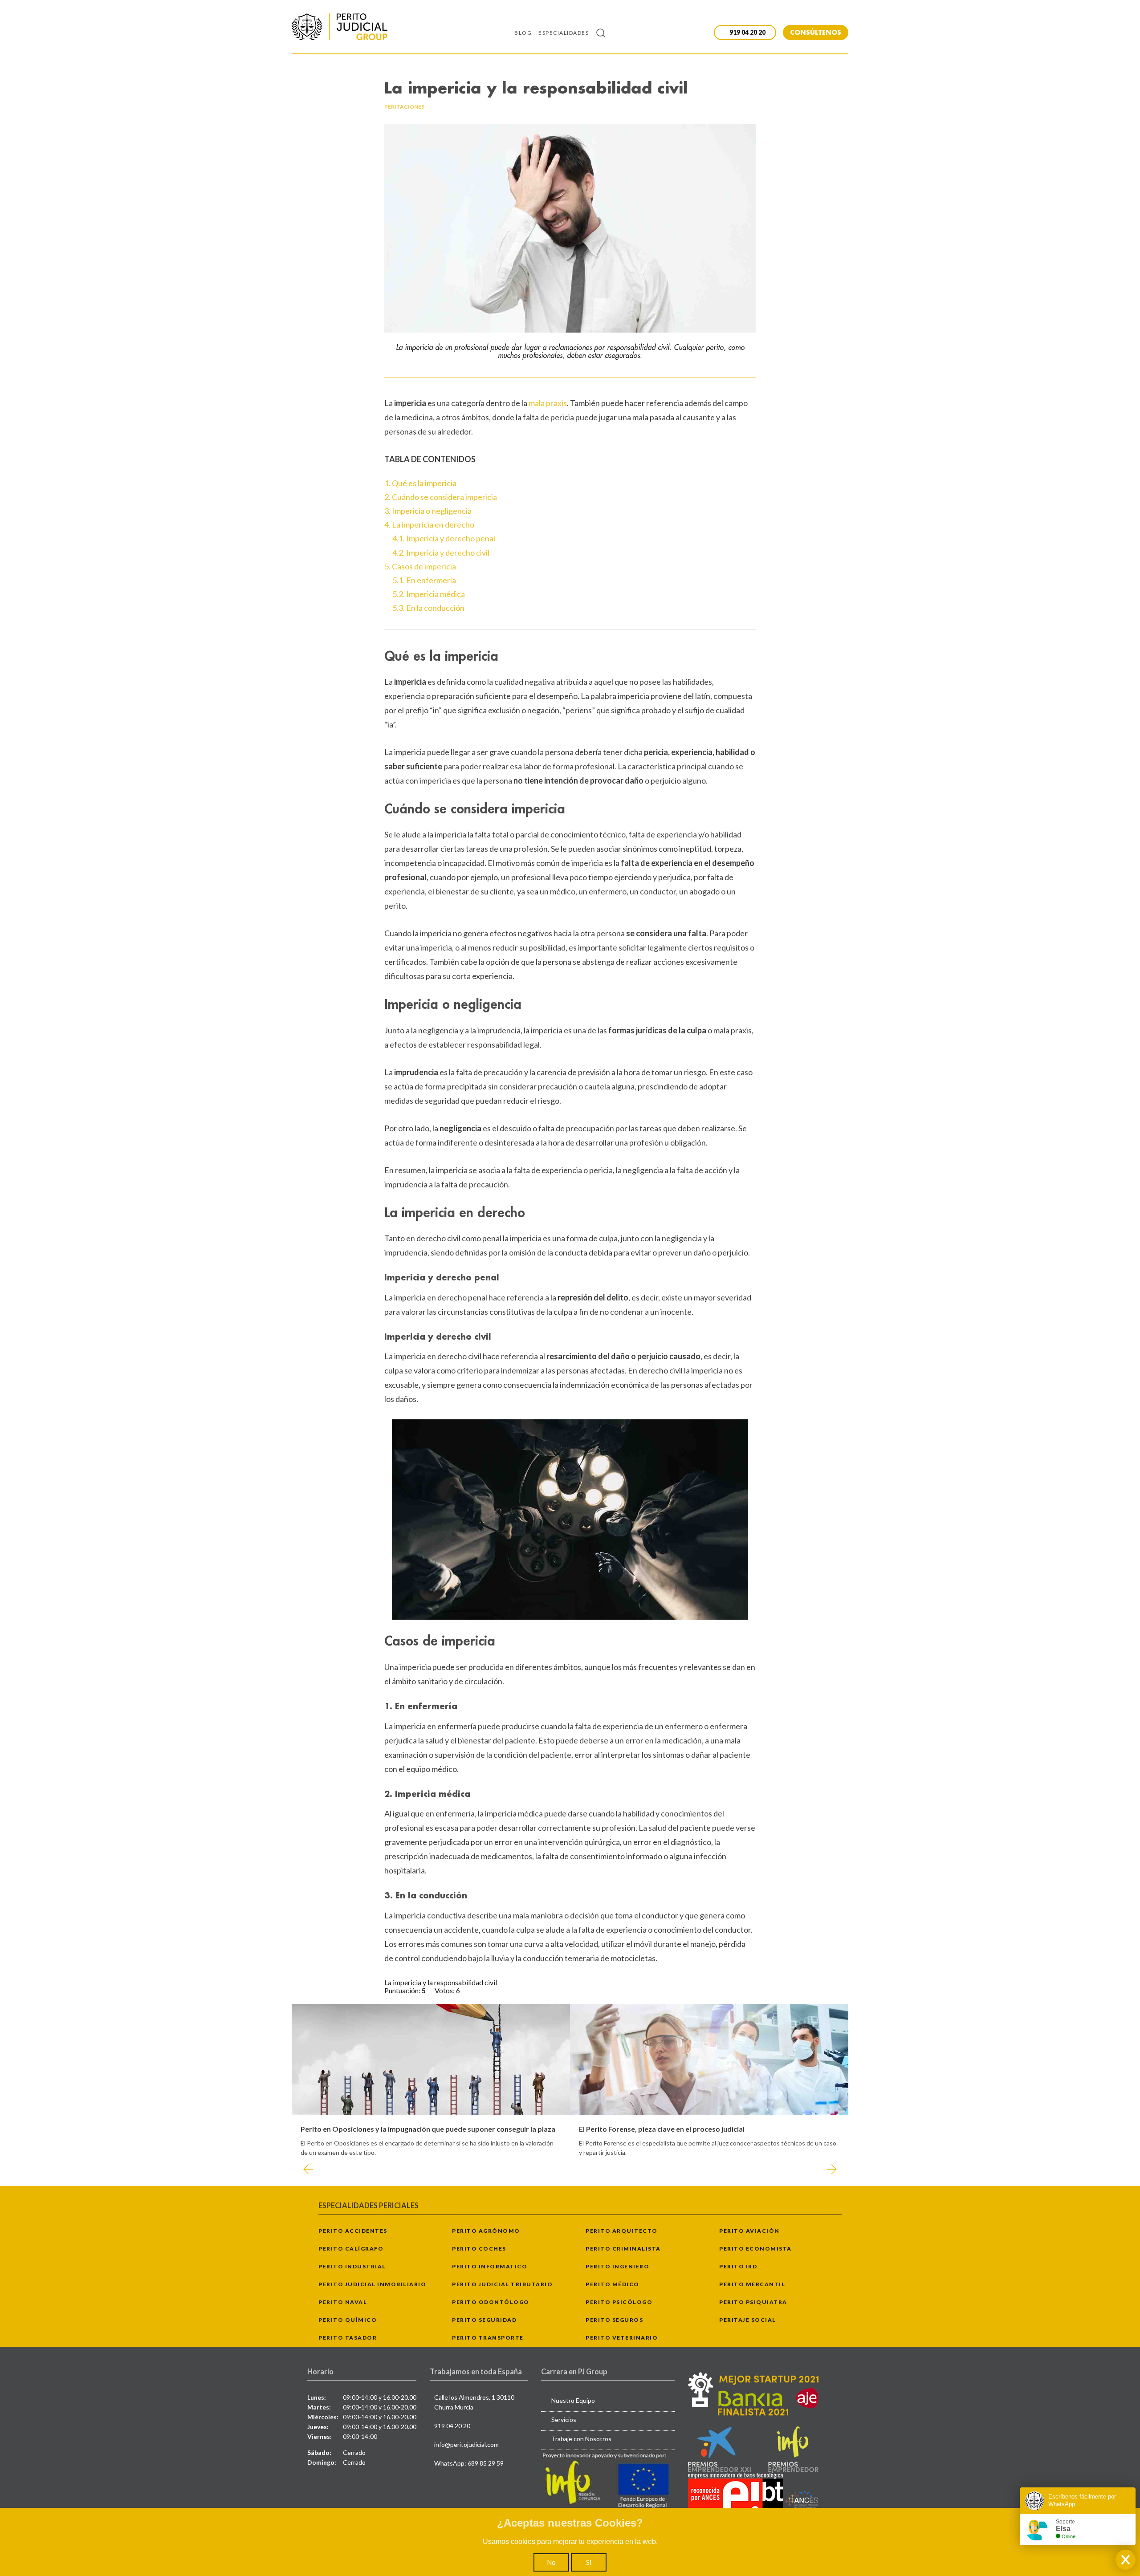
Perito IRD (738, 2266)
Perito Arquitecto (622, 2231)
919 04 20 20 (452, 2426)
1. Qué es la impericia (420, 483)
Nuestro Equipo (573, 2400)
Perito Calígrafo (351, 2249)
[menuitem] (526, 33)
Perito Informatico (490, 2266)
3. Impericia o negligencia (428, 511)
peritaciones (404, 107)
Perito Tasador (348, 2338)
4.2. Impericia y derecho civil (441, 553)
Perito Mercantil (752, 2284)
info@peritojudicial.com (466, 2444)
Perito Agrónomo (486, 2231)
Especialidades (564, 33)
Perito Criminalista (623, 2249)
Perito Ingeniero (617, 2266)
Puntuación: (403, 1990)
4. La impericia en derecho (429, 524)
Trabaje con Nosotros (581, 2439)
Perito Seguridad (484, 2320)
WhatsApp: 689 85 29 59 (469, 2463)
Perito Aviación (749, 2231)
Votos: (445, 1990)
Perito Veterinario (622, 2338)
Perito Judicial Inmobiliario (372, 2284)
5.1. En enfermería (424, 580)
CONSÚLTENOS (816, 32)
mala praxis (548, 403)
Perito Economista (755, 2249)
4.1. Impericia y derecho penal (444, 538)
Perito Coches (479, 2249)
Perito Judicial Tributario (502, 2284)
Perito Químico (348, 2320)
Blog (523, 33)
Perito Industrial (352, 2266)
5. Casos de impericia (420, 566)
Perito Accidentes (353, 2231)
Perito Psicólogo (619, 2302)
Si (589, 2562)
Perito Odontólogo (491, 2302)
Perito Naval (343, 2302)
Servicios (564, 2420)
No (551, 2562)
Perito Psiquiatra (753, 2302)
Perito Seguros (614, 2320)
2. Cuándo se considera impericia (441, 497)
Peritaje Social (748, 2320)
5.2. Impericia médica (429, 594)
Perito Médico (613, 2284)
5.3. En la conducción (428, 608)
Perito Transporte (488, 2338)
